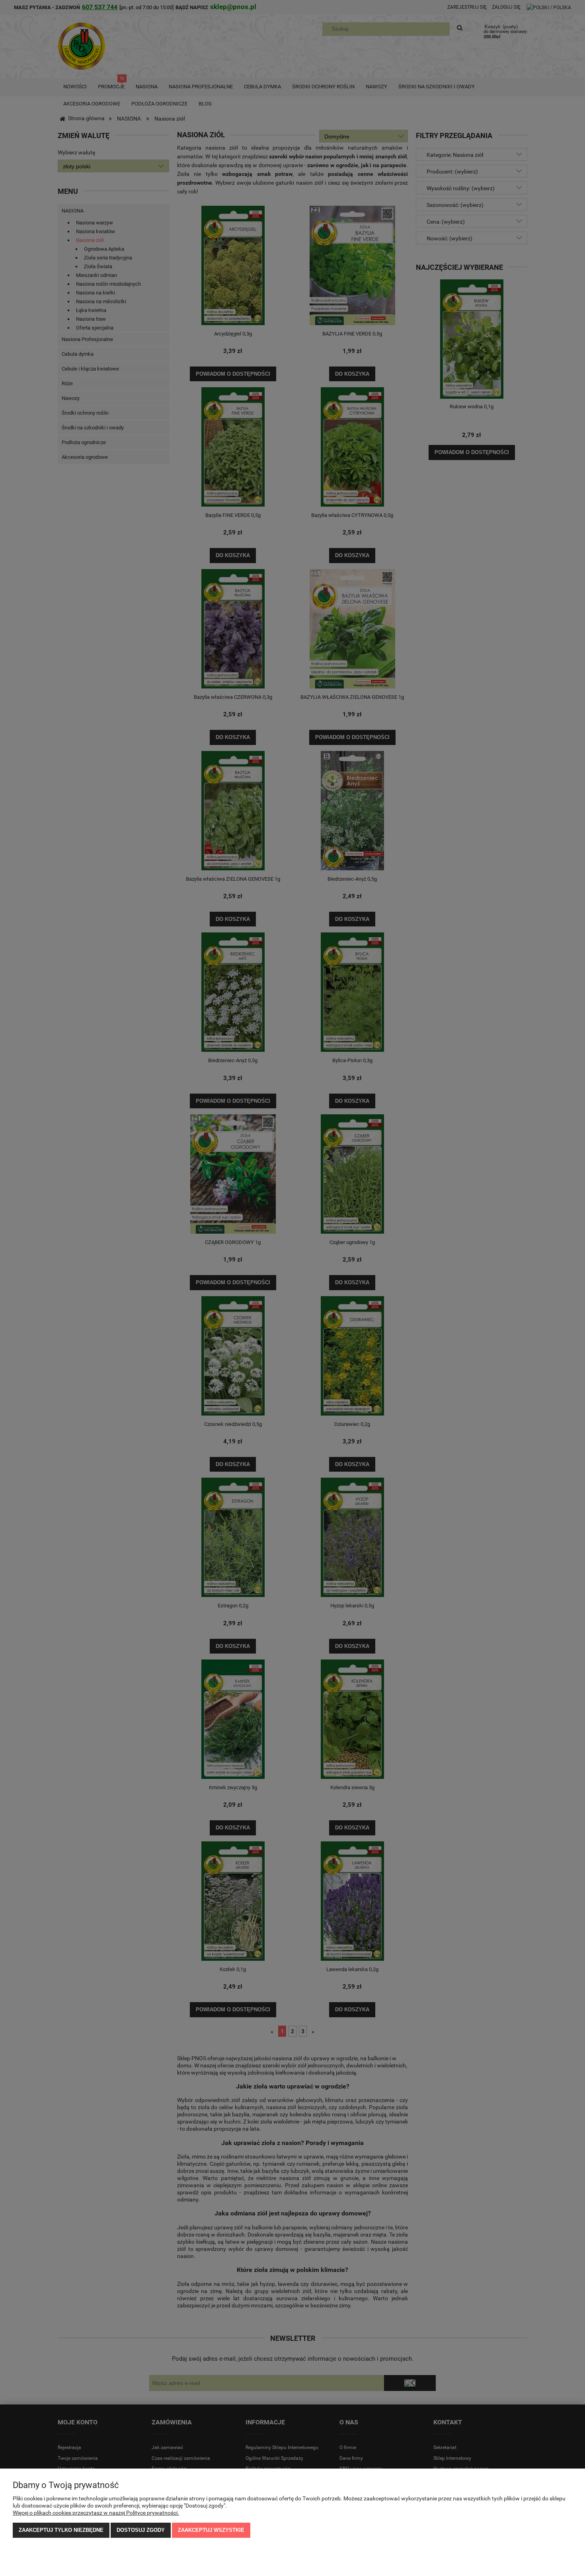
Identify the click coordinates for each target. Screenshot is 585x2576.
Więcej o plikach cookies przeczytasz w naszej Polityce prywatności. (96, 2513)
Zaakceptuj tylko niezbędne (61, 2530)
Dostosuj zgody (141, 2530)
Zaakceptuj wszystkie (211, 2530)
